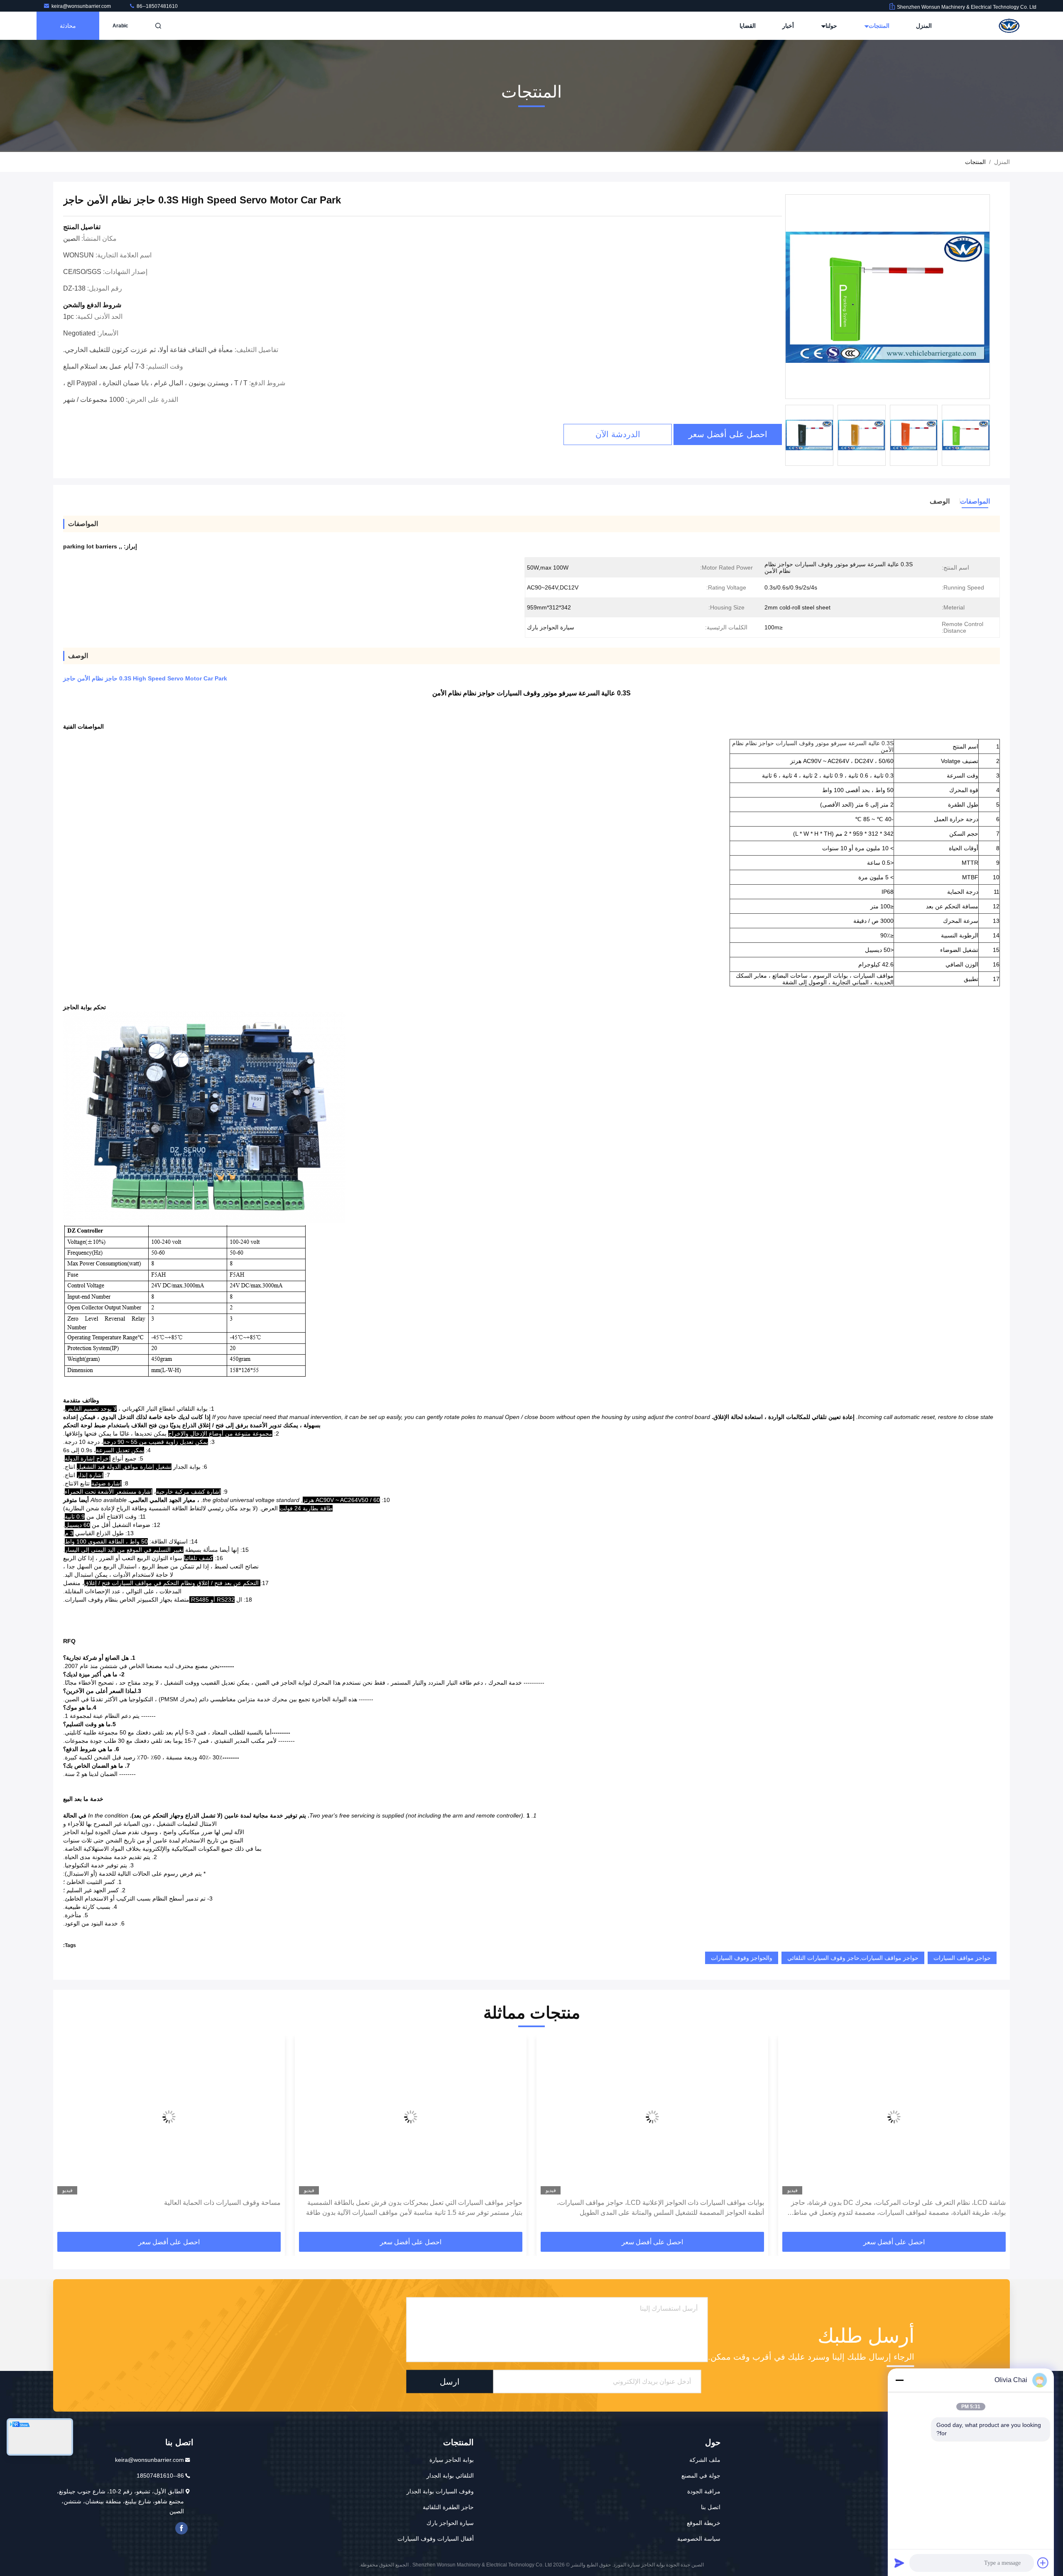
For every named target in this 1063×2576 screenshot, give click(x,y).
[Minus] (899, 2380)
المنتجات (878, 26)
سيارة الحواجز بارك (450, 2523)
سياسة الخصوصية (699, 2539)
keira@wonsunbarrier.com (82, 6)
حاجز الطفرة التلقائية (448, 2507)
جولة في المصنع (701, 2476)
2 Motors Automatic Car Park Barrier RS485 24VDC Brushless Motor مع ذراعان (176, 2208)
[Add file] (1043, 2563)
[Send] (899, 2563)
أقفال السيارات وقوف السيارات (436, 2539)
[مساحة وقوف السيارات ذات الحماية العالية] (411, 2117)
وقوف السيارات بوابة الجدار (440, 2491)
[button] (995, 2136)
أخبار (788, 26)
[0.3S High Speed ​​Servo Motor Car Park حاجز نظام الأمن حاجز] (888, 297)
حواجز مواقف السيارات (962, 1958)
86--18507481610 (157, 6)
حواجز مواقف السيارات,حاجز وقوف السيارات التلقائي (853, 1958)
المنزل (924, 26)
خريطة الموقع (704, 2523)
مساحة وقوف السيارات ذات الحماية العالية (464, 2203)
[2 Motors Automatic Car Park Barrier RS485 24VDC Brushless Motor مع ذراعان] (169, 2117)
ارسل (450, 2382)
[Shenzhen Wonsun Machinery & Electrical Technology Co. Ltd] (1010, 26)
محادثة (68, 26)
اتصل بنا (711, 2507)
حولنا (830, 26)
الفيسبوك (181, 2528)
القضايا (748, 26)
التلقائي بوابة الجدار (450, 2476)
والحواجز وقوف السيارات (742, 1958)
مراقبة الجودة (704, 2491)
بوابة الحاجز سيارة (452, 2460)
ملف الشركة (705, 2460)
